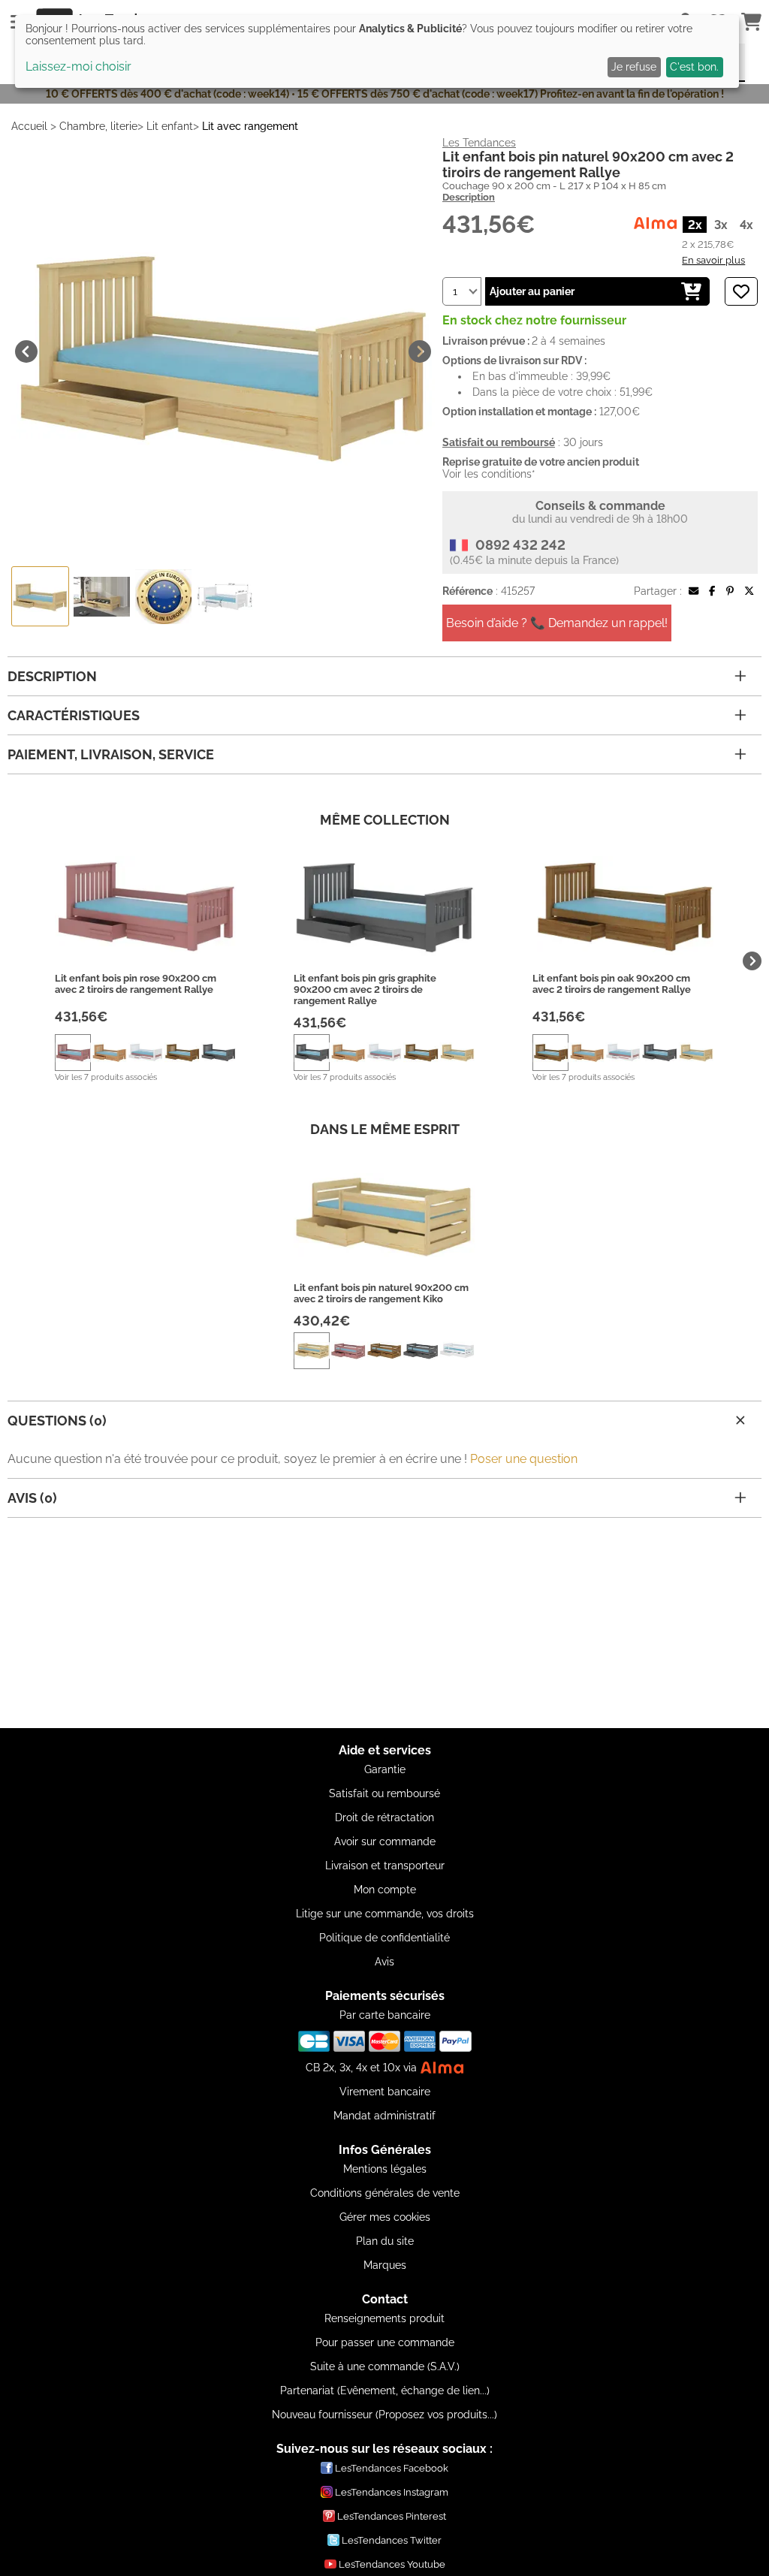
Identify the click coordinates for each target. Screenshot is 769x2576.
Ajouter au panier (532, 291)
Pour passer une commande (385, 2342)
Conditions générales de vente (385, 2193)
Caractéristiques (74, 715)
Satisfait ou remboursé (384, 1793)
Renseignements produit (384, 2318)
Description (469, 197)
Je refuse (634, 67)
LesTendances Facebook (392, 2468)
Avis (384, 1962)
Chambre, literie (98, 126)
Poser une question (524, 1459)
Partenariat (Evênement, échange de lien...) (385, 2390)
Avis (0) (32, 1498)
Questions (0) (57, 1421)
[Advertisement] (384, 1623)
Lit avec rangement (250, 126)
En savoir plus (713, 260)
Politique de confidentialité (384, 1938)
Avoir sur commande (385, 1842)
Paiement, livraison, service (111, 754)
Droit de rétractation (384, 1817)
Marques (385, 2265)
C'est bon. (694, 67)
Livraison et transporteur (385, 1866)
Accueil (29, 126)
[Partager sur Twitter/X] (749, 591)
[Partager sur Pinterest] (730, 591)
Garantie (385, 1769)
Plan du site (385, 2241)
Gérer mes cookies (385, 2217)
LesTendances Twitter (392, 2540)
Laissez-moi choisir (78, 66)
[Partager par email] (694, 591)
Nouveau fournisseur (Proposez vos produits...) (384, 2415)
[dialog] (377, 51)
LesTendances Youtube (392, 2564)
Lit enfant (170, 126)
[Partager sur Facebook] (712, 591)
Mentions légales (385, 2169)
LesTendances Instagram (392, 2492)
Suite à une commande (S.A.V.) (385, 2366)
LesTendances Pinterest (392, 2516)
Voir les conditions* (489, 474)
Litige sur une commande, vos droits (385, 1914)
